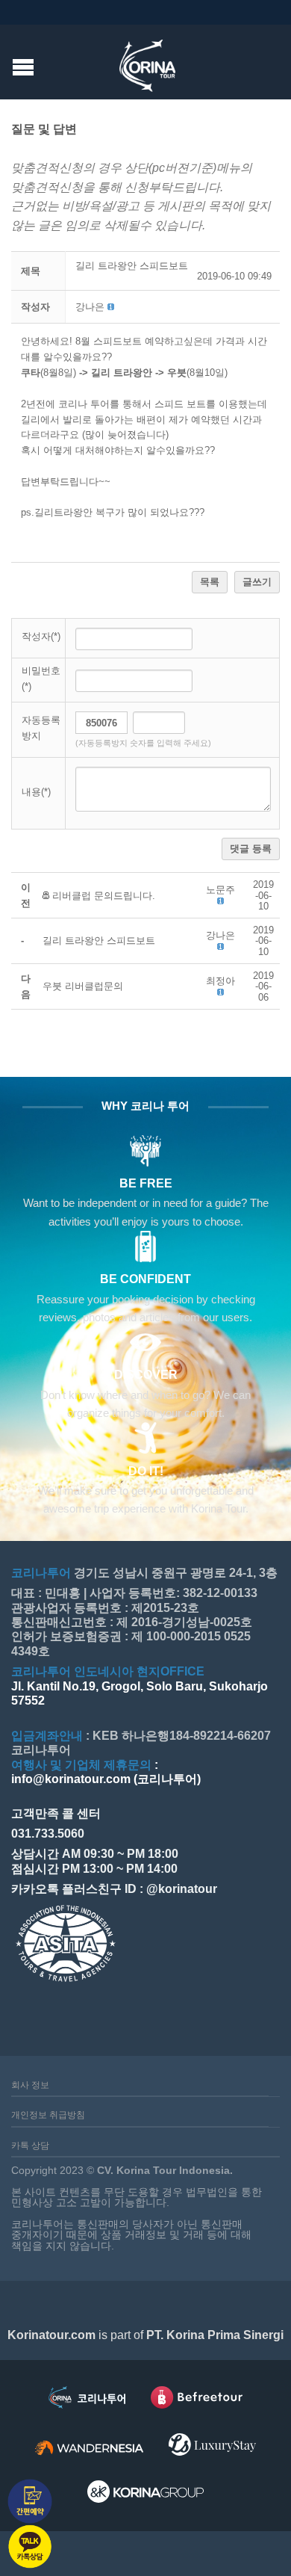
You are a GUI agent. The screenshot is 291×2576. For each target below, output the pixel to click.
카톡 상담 (30, 2146)
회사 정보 (30, 2085)
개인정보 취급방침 (48, 2115)
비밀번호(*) (41, 679)
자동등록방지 (41, 728)
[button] (90, 307)
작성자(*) (41, 636)
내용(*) (36, 792)
